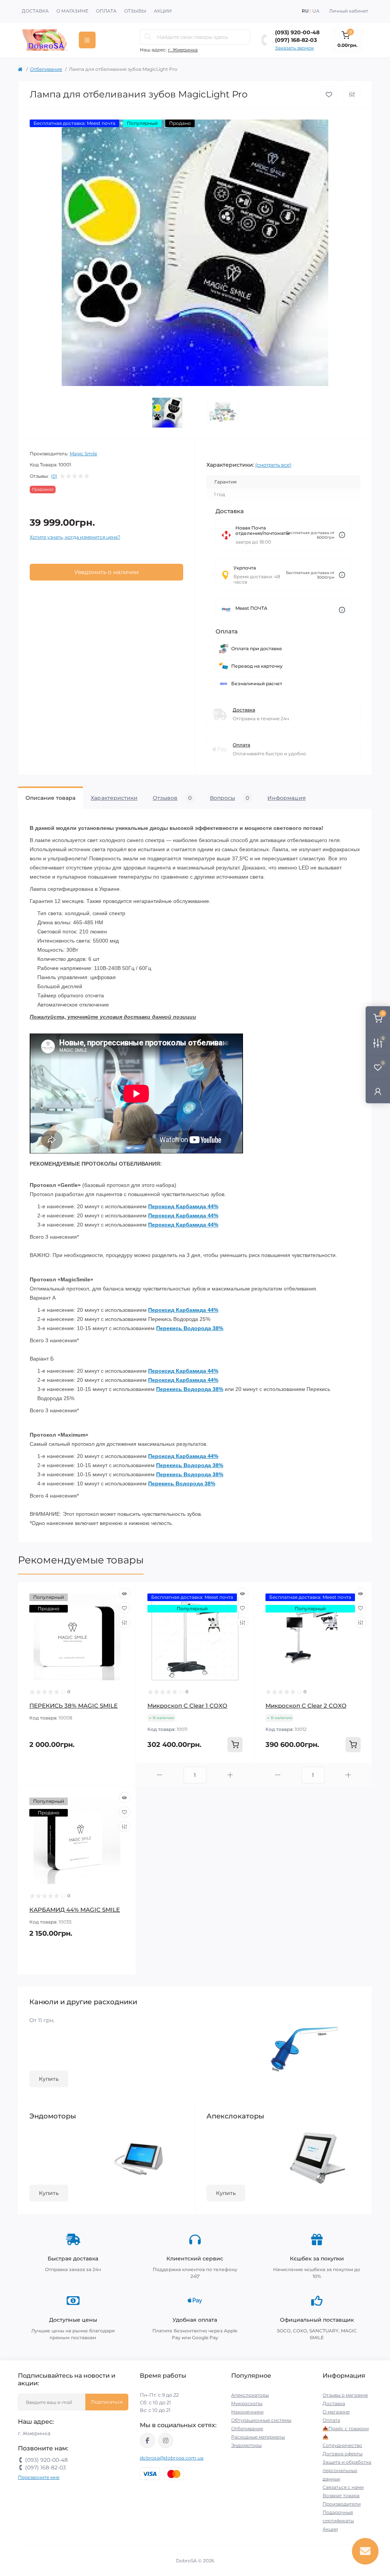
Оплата (106, 11)
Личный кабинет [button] (349, 11)
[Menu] (87, 40)
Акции (163, 11)
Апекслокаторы (250, 2395)
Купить (49, 2079)
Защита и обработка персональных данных (347, 2470)
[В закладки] (329, 95)
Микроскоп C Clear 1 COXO (187, 1706)
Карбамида (192, 1206)
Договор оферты (343, 2454)
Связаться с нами (343, 2487)
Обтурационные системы (261, 2420)
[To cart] (235, 1745)
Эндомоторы (246, 2445)
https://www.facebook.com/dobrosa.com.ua (147, 2440)
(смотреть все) (273, 465)
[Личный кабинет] (378, 1091)
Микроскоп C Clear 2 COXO (306, 1706)
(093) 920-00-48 (297, 32)
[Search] (148, 37)
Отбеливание (46, 69)
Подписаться (107, 2402)
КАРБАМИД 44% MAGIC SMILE (75, 1910)
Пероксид (162, 1206)
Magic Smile (83, 454)
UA (316, 11)
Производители (342, 2504)
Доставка (35, 11)
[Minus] (160, 1775)
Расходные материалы (258, 2437)
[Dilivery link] (342, 535)
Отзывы (135, 11)
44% (213, 1206)
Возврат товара (341, 2495)
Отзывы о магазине (345, 2395)
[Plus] (230, 1775)
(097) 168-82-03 (296, 40)
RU (305, 11)
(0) (54, 476)
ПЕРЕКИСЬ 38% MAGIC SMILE (74, 1706)
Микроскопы (247, 2403)
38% (217, 1328)
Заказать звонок (294, 48)
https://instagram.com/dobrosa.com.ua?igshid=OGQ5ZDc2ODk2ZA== (166, 2440)
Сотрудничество (342, 2445)
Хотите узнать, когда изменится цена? (75, 537)
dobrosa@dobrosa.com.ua (172, 2458)
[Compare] (125, 1622)
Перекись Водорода (184, 1328)
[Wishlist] (125, 1608)
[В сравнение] (352, 94)
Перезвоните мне (39, 2477)
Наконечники (247, 2412)
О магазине (72, 11)
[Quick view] (125, 1593)
